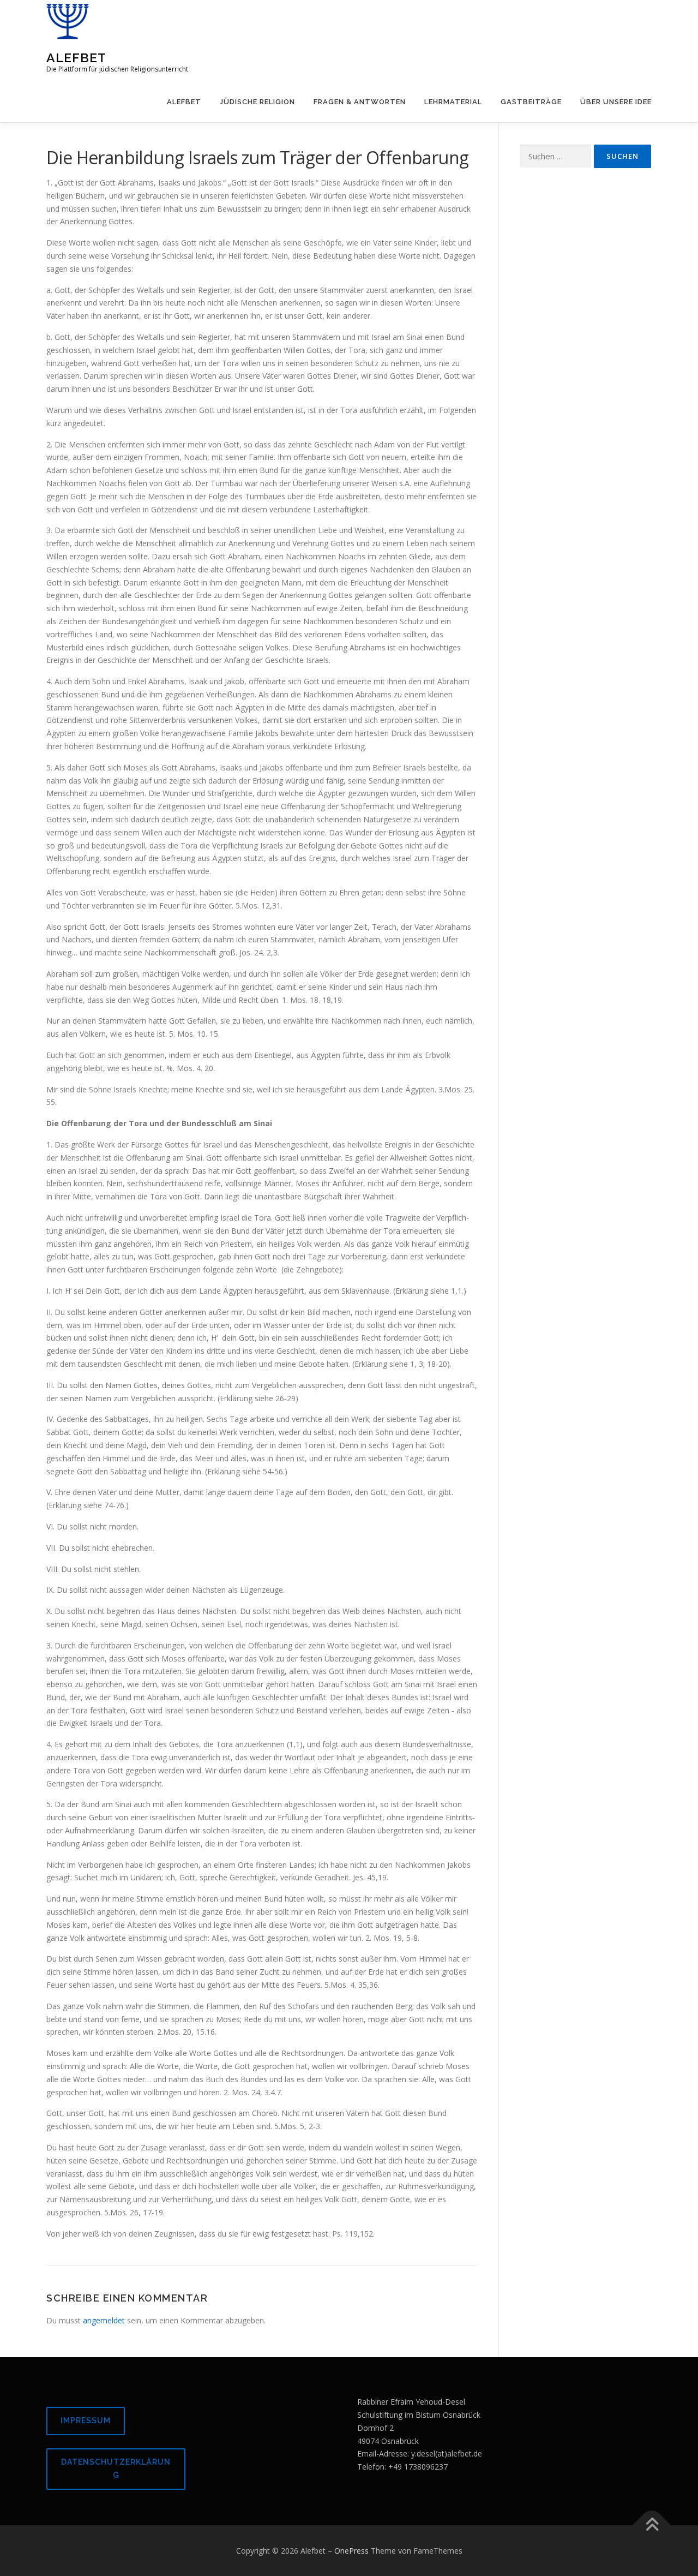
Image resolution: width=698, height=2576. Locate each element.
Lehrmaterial (453, 102)
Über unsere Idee (616, 102)
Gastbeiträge (531, 102)
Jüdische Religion (257, 102)
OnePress (351, 2551)
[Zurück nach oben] (652, 2525)
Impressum (86, 2420)
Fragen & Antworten (360, 102)
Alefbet (76, 58)
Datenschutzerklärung (116, 2469)
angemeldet (104, 2320)
